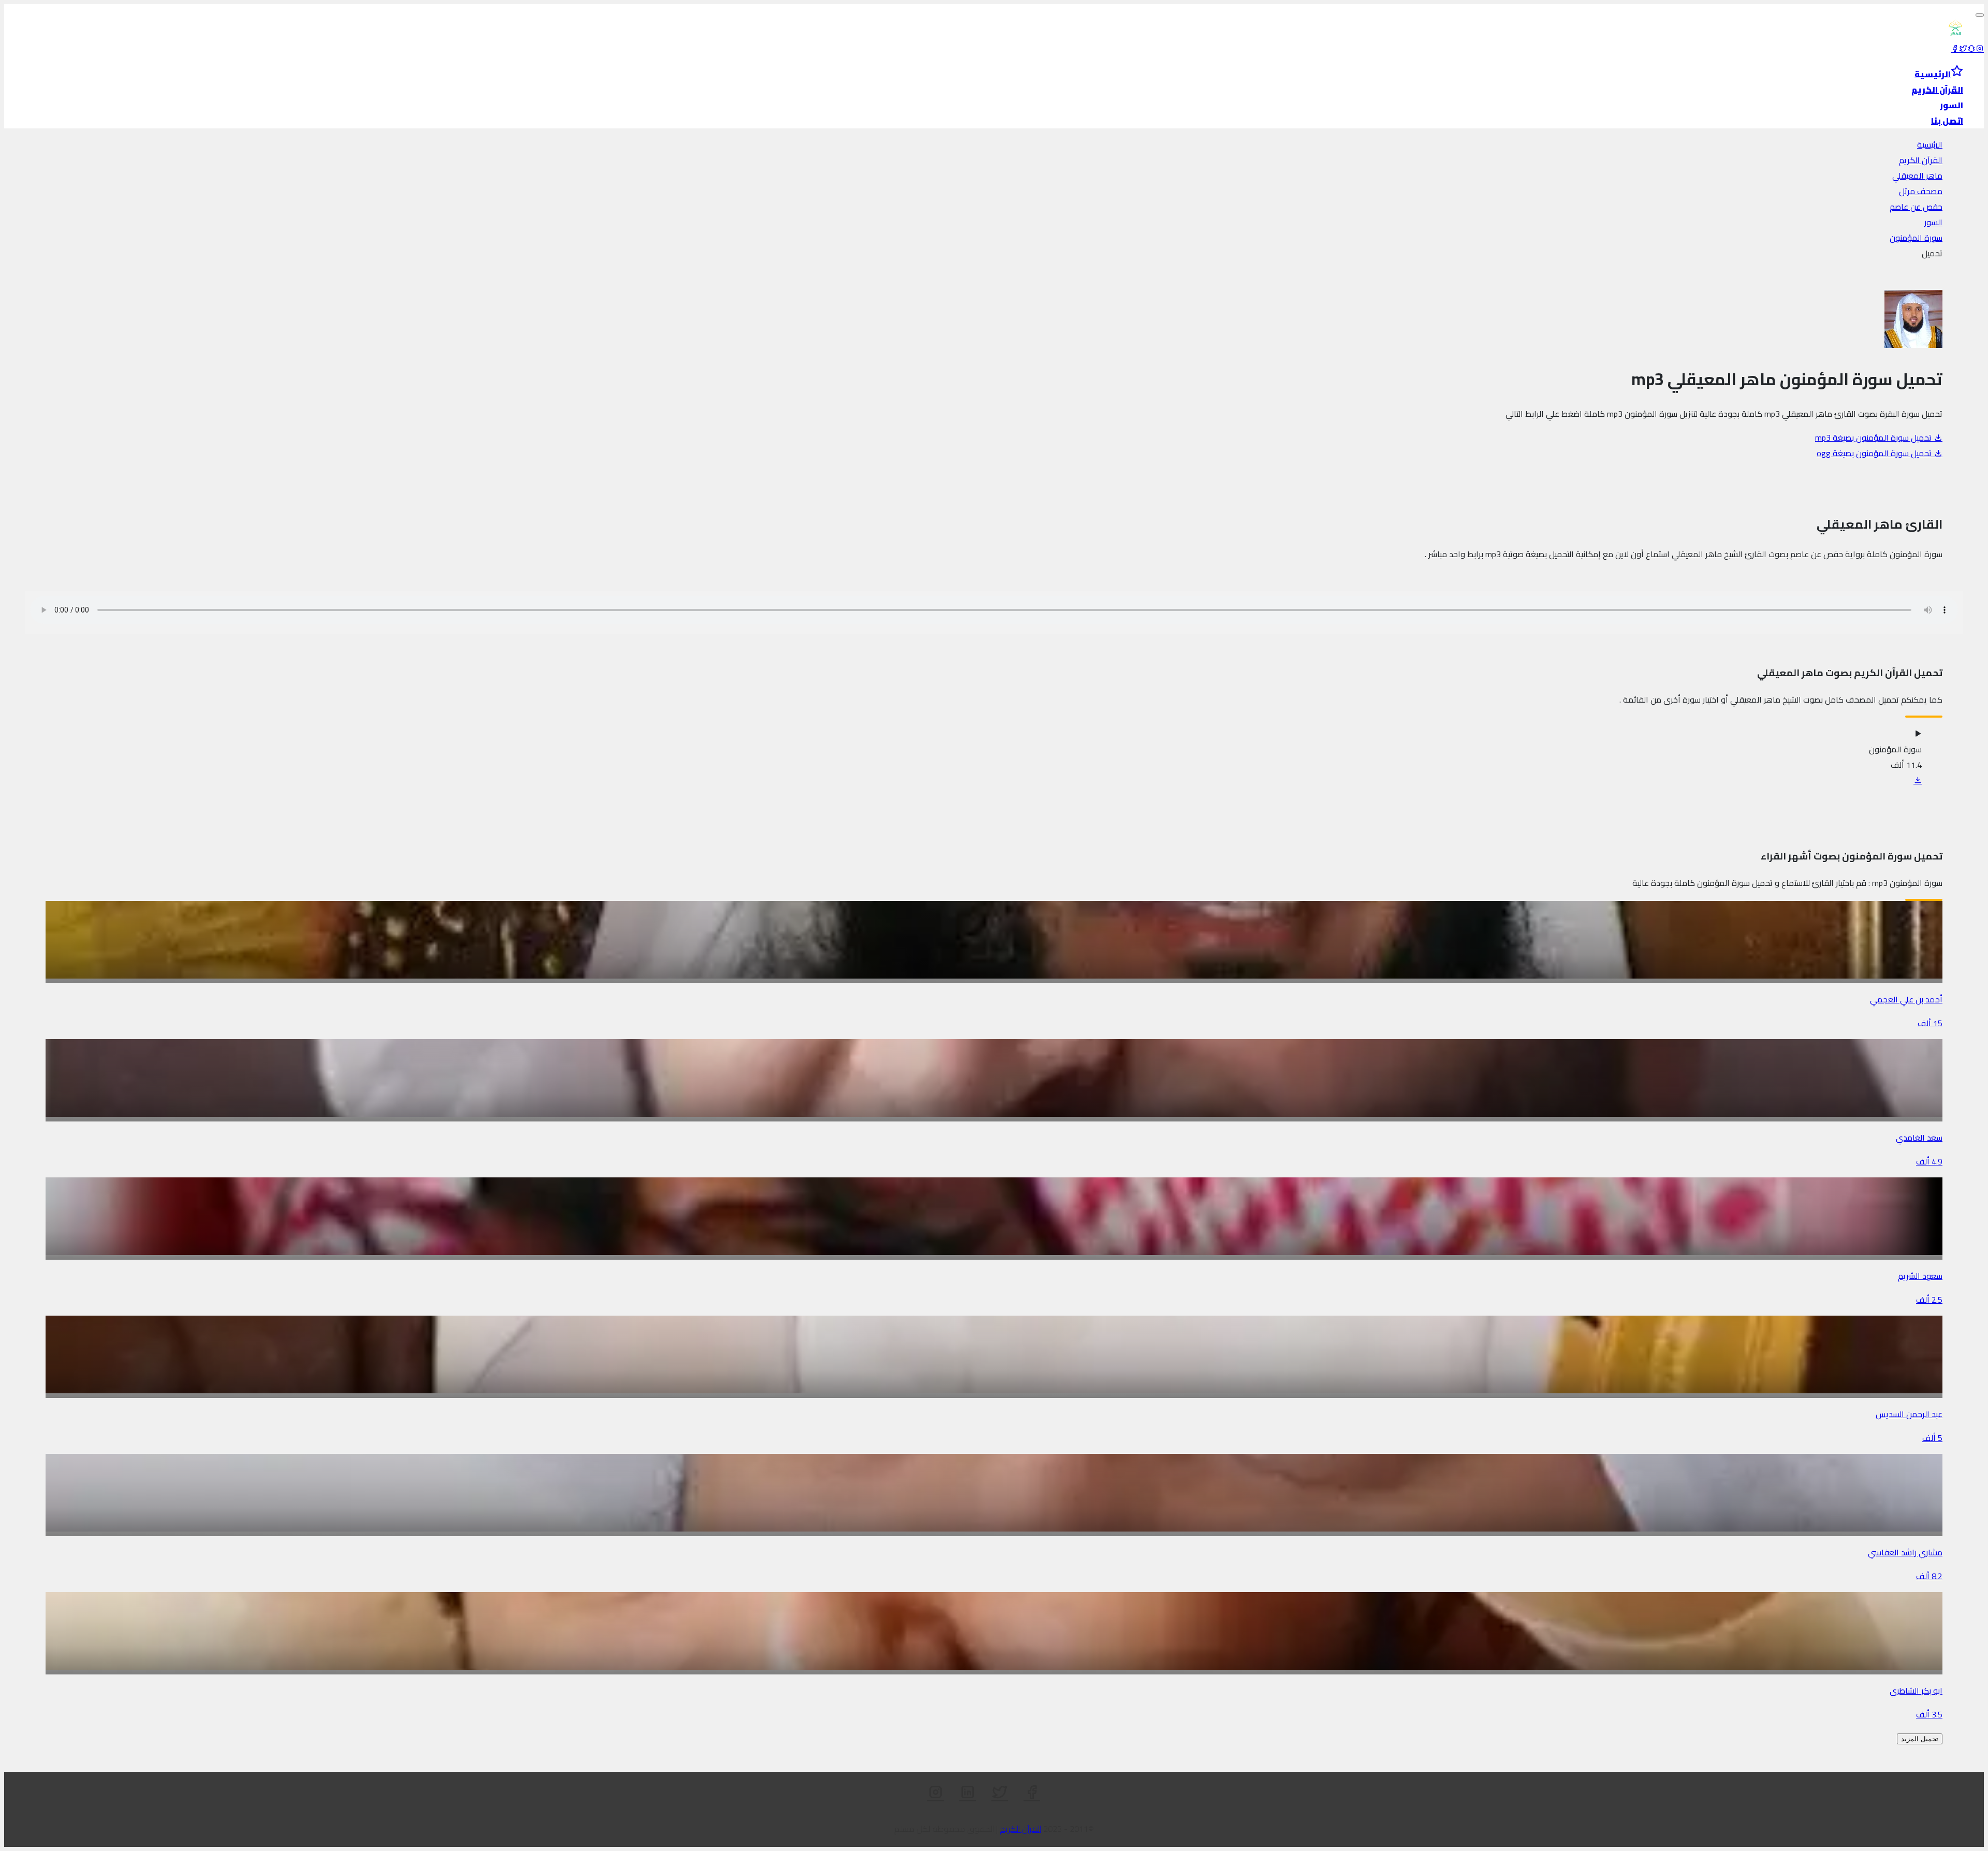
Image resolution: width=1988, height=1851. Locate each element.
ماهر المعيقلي (1917, 176)
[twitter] (1963, 49)
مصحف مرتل (1921, 191)
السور (1933, 222)
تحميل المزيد (1920, 1739)
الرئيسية (1930, 144)
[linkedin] (968, 1792)
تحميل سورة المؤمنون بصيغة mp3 (1874, 438)
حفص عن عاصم (1916, 207)
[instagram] (1980, 49)
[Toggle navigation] (1980, 15)
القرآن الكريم (1921, 160)
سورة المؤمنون (1916, 238)
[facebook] (1955, 49)
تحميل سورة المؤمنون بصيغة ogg (1875, 453)
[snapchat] (1971, 49)
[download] (1918, 780)
